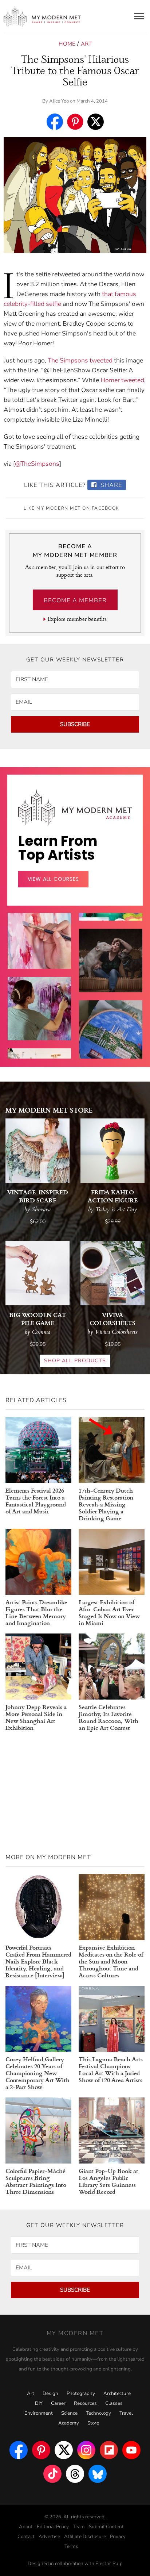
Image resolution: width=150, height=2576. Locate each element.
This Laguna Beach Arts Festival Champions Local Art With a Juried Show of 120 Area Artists (111, 2069)
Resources (85, 2403)
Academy (69, 2423)
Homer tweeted (122, 380)
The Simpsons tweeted (80, 360)
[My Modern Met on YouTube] (131, 2450)
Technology (98, 2413)
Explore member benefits (77, 619)
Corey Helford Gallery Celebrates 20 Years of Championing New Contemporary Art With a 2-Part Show (37, 2073)
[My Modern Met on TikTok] (52, 2474)
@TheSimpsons (37, 464)
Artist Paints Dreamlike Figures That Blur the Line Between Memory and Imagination (36, 1612)
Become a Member (75, 600)
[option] (39, 1021)
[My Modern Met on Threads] (75, 2474)
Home (67, 44)
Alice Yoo (59, 101)
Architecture (117, 2393)
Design (50, 2393)
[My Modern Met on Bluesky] (98, 2474)
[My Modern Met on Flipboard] (109, 2450)
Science (69, 2413)
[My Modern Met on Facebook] (19, 2450)
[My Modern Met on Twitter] (64, 2450)
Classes (114, 2403)
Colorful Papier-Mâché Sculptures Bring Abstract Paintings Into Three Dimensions (36, 2181)
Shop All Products (75, 1361)
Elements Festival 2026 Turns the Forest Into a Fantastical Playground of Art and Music (36, 1501)
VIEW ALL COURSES (53, 879)
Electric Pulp (109, 2564)
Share (110, 485)
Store (93, 2423)
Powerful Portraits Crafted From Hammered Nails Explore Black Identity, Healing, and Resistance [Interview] (38, 1961)
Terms (71, 2546)
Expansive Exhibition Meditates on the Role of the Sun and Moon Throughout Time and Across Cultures (111, 1961)
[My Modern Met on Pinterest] (41, 2450)
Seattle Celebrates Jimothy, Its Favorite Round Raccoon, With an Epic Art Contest (108, 1717)
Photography (81, 2393)
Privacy (118, 2537)
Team (79, 2527)
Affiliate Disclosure (85, 2537)
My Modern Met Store (49, 1110)
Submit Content (106, 2527)
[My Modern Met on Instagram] (86, 2450)
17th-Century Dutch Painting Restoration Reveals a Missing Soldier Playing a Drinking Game (106, 1504)
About (26, 2527)
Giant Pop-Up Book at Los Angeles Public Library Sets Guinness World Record (108, 2181)
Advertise (49, 2537)
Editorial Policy (53, 2527)
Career (58, 2403)
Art (86, 44)
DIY (39, 2403)
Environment (39, 2413)
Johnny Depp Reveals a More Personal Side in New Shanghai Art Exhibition (36, 1717)
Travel (126, 2413)
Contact (26, 2537)
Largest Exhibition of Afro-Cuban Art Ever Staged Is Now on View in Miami (109, 1612)
